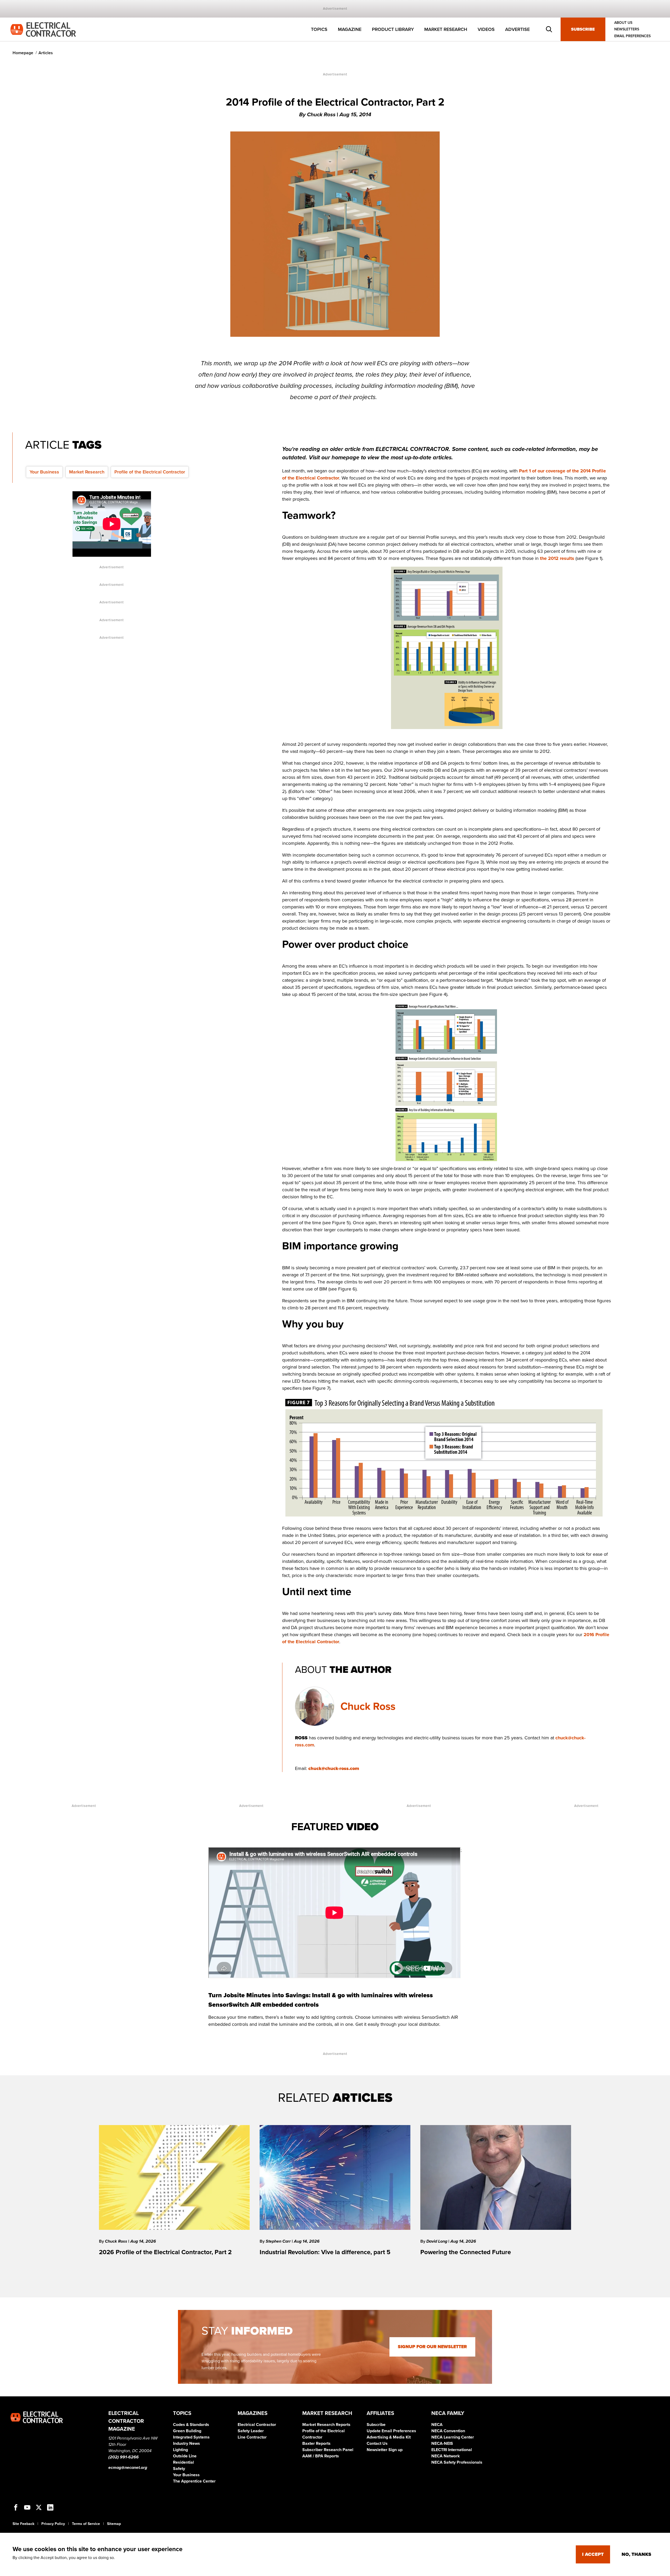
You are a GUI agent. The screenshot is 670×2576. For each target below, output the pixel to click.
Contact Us (377, 2443)
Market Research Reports (326, 2425)
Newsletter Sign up (385, 2450)
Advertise (517, 29)
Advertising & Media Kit (389, 2437)
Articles (46, 53)
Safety (179, 2469)
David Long (437, 2241)
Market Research (87, 472)
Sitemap (114, 2524)
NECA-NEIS (442, 2443)
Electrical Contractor (257, 2425)
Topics (319, 29)
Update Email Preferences (391, 2431)
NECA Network (446, 2456)
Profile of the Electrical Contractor (150, 472)
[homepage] (43, 29)
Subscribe (583, 29)
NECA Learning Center (453, 2437)
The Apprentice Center (194, 2481)
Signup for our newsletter (432, 2347)
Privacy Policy (53, 2524)
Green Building (187, 2431)
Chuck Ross (368, 1706)
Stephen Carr (279, 2241)
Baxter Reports (316, 2443)
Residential (183, 2462)
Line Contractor (252, 2437)
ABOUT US (623, 23)
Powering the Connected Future (466, 2252)
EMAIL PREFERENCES (632, 36)
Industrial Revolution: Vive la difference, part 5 (325, 2252)
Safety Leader (251, 2431)
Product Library (393, 29)
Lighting (180, 2450)
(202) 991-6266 (124, 2457)
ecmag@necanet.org (128, 2468)
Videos (486, 29)
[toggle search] (549, 29)
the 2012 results (557, 558)
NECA (437, 2425)
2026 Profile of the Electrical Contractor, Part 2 (165, 2252)
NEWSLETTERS (627, 29)
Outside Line (185, 2456)
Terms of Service (86, 2524)
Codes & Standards (191, 2425)
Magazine (350, 29)
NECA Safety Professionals (457, 2462)
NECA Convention (448, 2431)
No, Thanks (636, 2554)
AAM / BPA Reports (321, 2456)
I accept (593, 2554)
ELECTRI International (452, 2450)
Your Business (44, 472)
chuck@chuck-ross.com (334, 1768)
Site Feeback (23, 2524)
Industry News (186, 2443)
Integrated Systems (191, 2437)
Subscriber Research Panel (328, 2450)
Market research (446, 29)
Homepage (23, 53)
